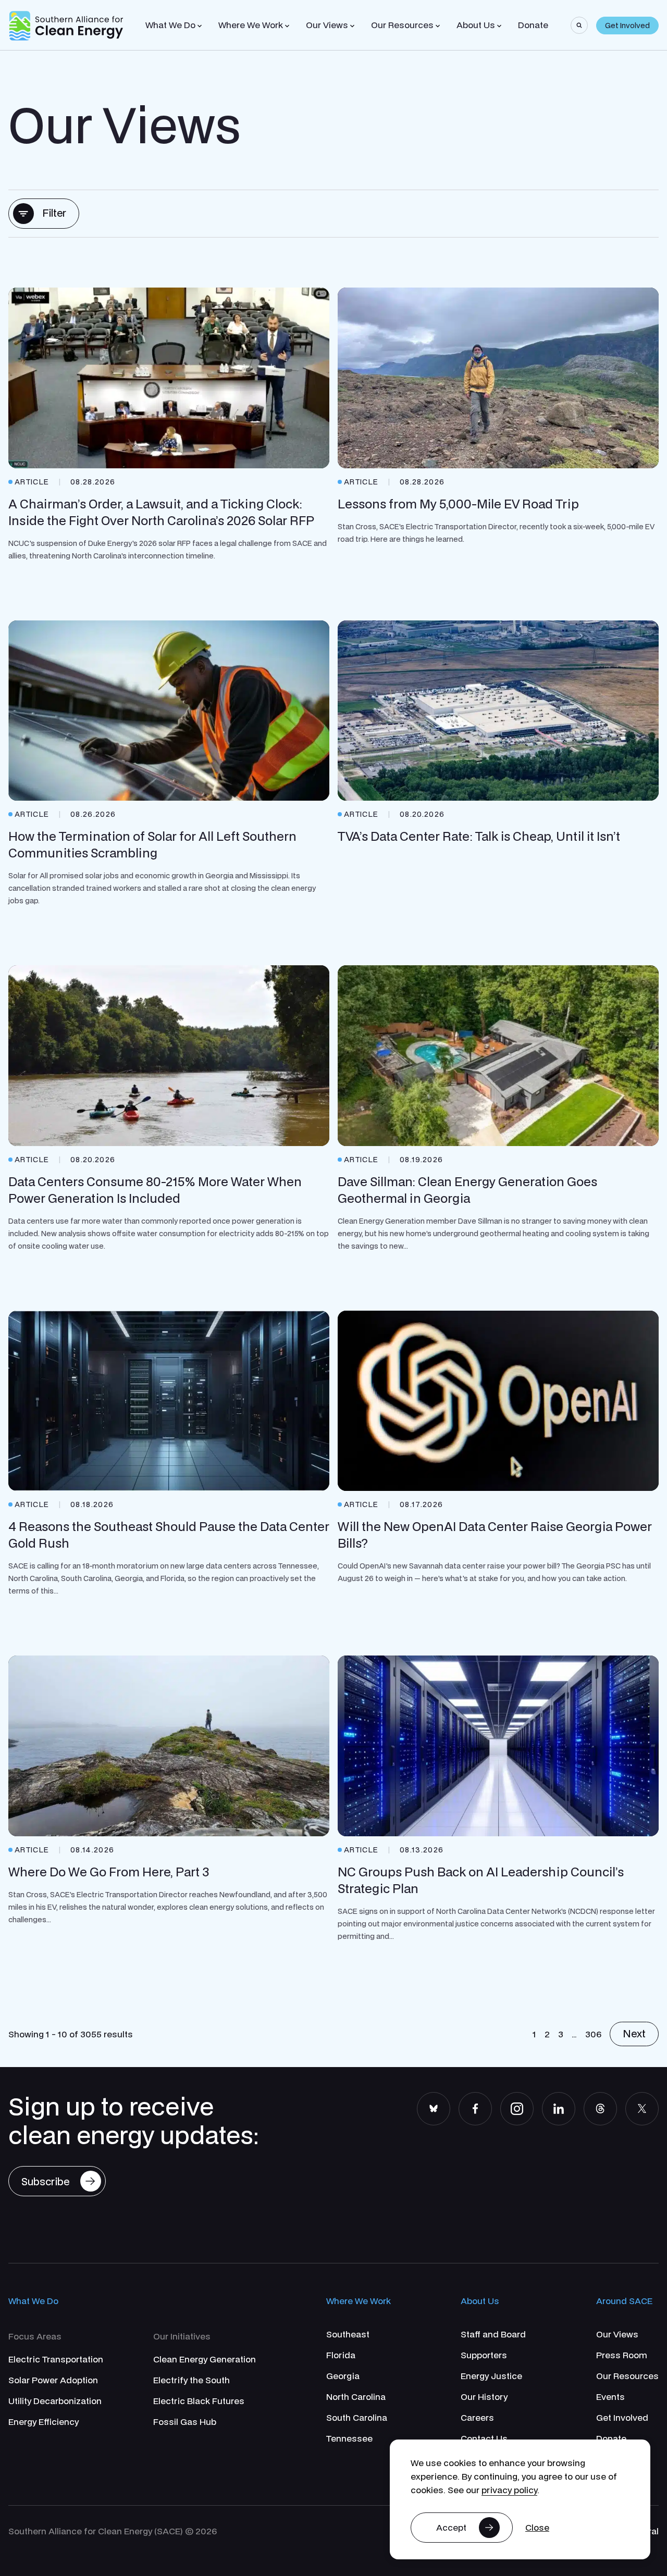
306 (593, 2034)
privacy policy (509, 2490)
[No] (537, 2528)
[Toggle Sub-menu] (200, 26)
